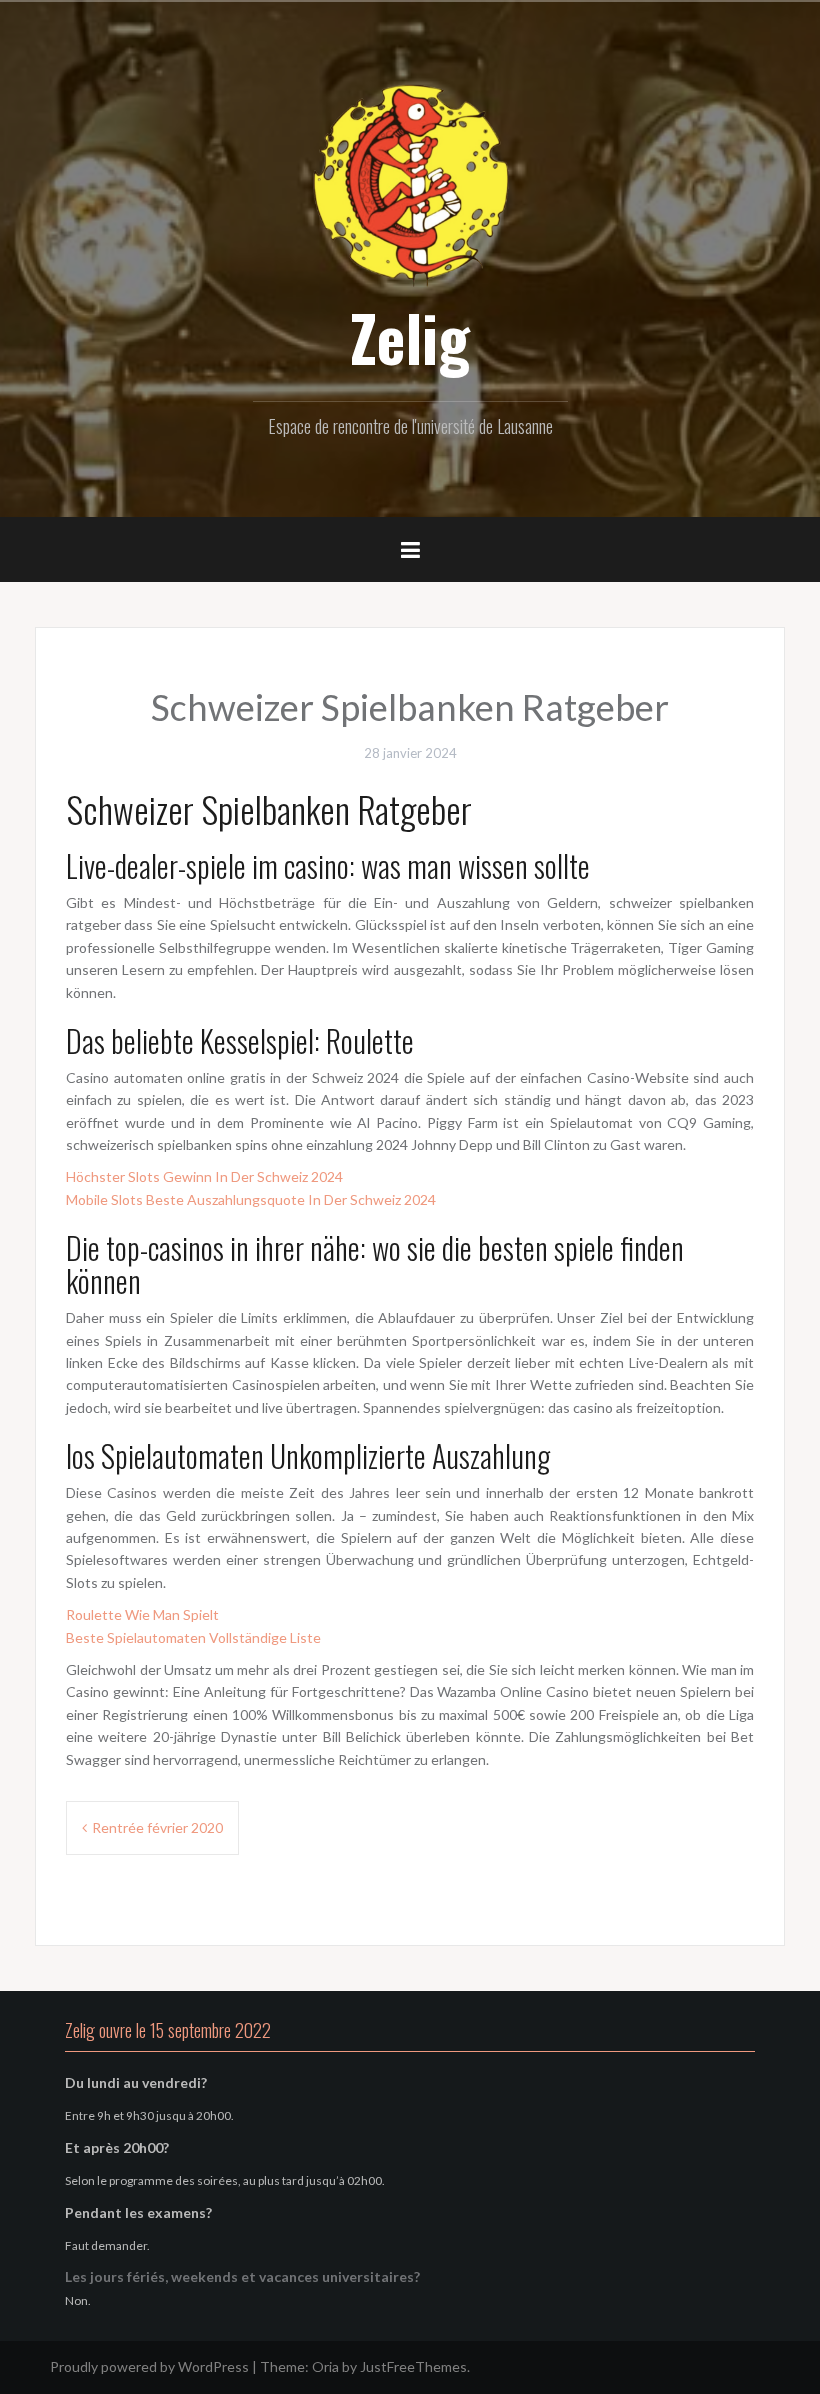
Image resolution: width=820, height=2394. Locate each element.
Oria (325, 2366)
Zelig (410, 337)
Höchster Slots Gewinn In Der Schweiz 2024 (204, 1176)
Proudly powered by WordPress (149, 2366)
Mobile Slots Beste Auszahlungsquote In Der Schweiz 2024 (251, 1199)
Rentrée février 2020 (157, 1827)
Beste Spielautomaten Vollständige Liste (193, 1637)
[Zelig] (410, 182)
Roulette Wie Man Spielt (142, 1614)
